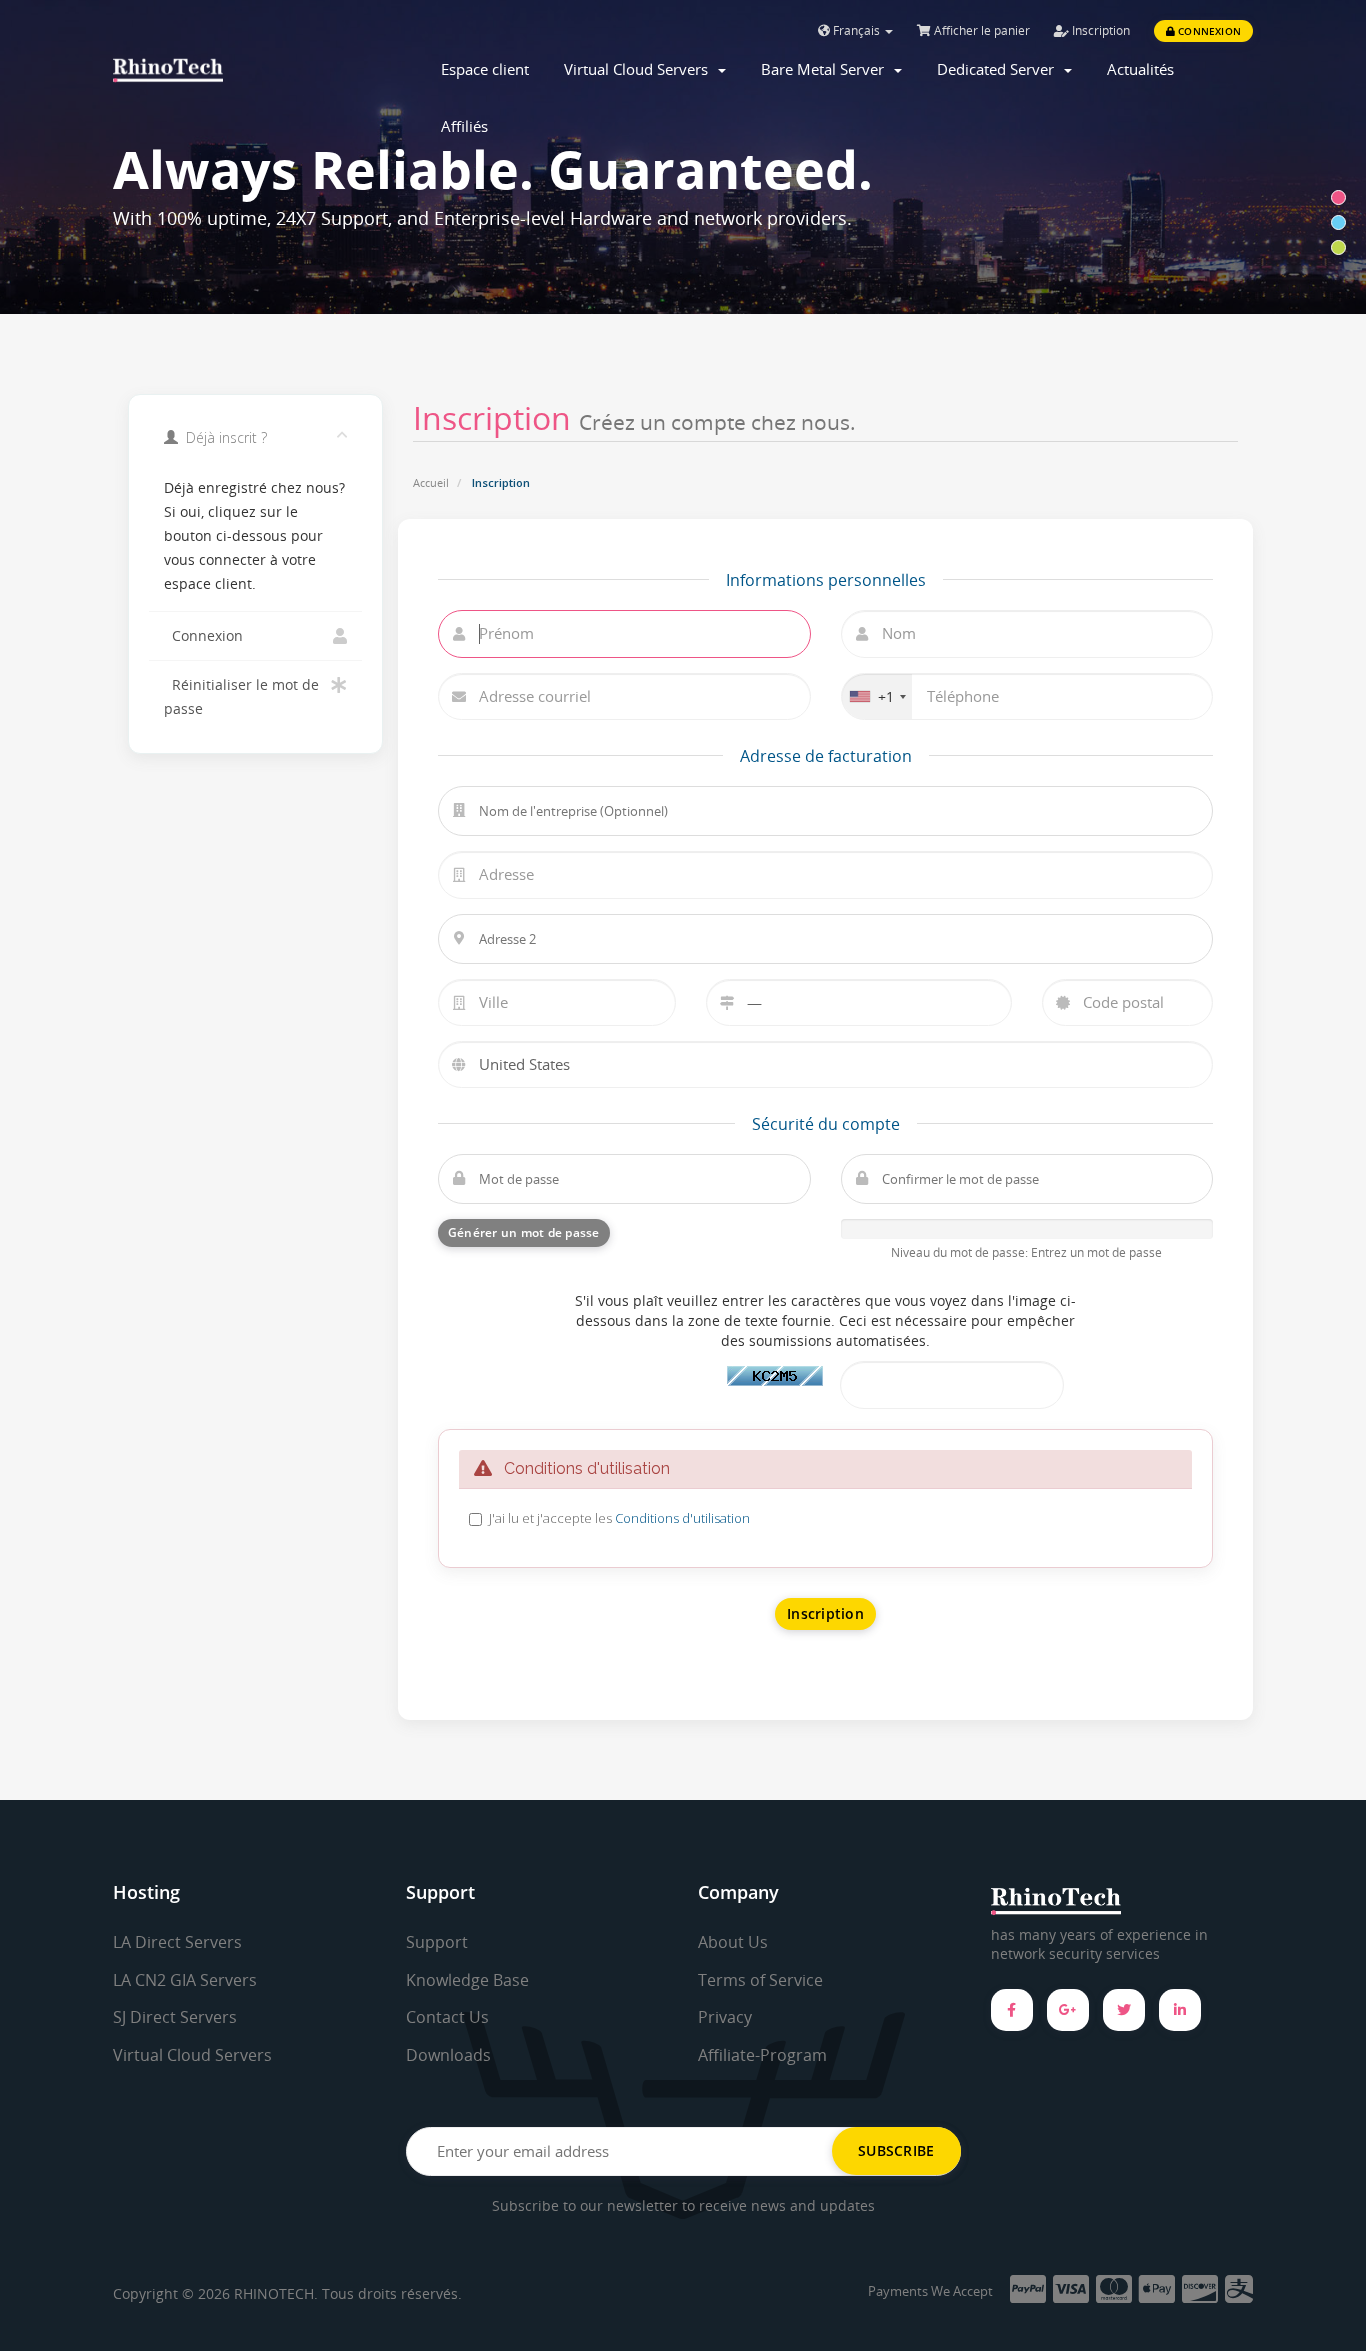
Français (856, 30)
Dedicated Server (999, 69)
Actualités (1140, 69)
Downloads (448, 2055)
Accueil (431, 482)
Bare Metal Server (826, 69)
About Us (733, 1942)
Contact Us (447, 2017)
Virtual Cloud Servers (640, 69)
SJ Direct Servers (175, 2017)
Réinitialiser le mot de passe (241, 697)
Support (437, 1942)
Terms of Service (760, 1980)
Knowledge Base (467, 1980)
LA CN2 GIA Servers (185, 1980)
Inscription (1099, 30)
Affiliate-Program (762, 2055)
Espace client (485, 69)
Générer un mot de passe (524, 1232)
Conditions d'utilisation (682, 1518)
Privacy (725, 2017)
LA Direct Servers (177, 1942)
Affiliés (464, 126)
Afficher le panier (980, 30)
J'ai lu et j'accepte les (619, 1518)
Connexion (1208, 31)
